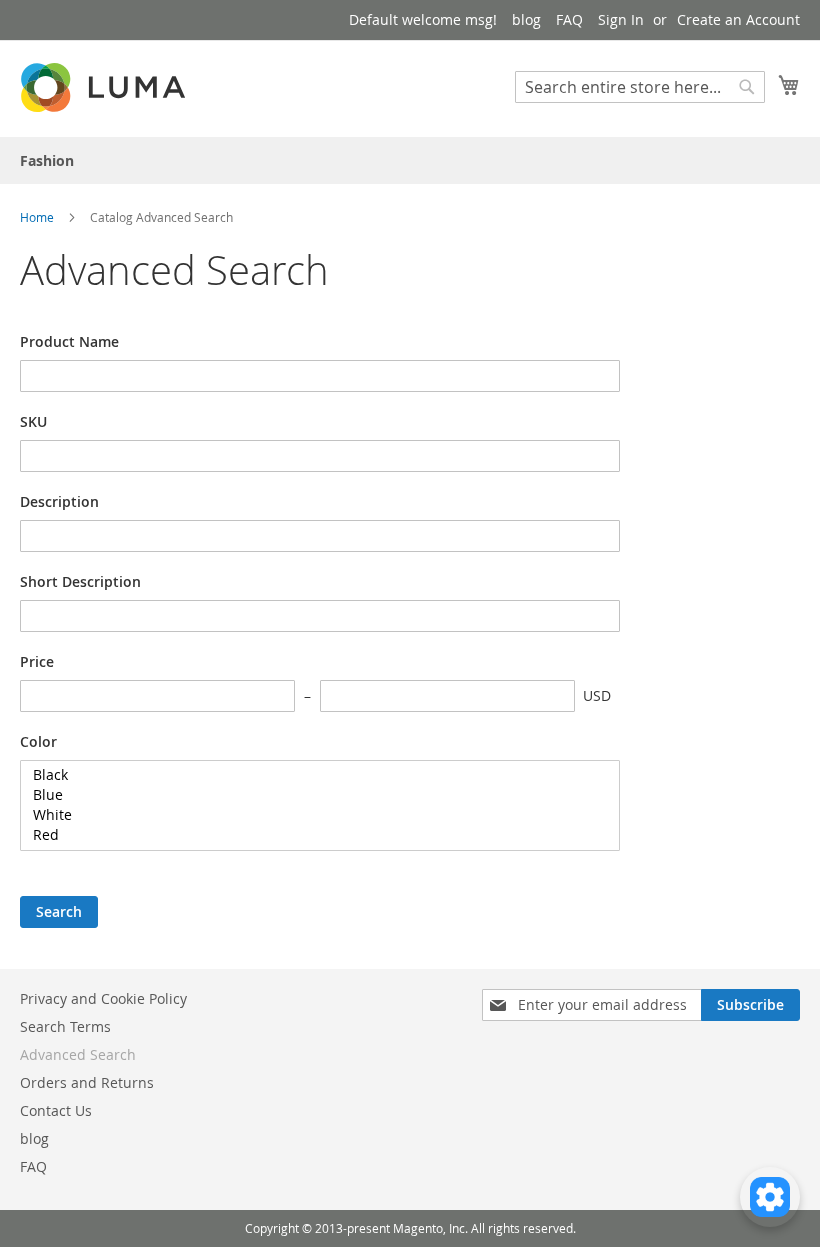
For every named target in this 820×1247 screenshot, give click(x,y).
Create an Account (738, 19)
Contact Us (56, 1110)
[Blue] (312, 795)
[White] (312, 815)
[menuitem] (47, 160)
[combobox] (640, 87)
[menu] (410, 160)
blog (526, 19)
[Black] (312, 775)
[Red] (312, 835)
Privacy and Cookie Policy (103, 998)
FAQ (569, 19)
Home (38, 217)
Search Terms (65, 1026)
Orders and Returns (87, 1082)
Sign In (621, 19)
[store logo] (105, 87)
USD (597, 695)
